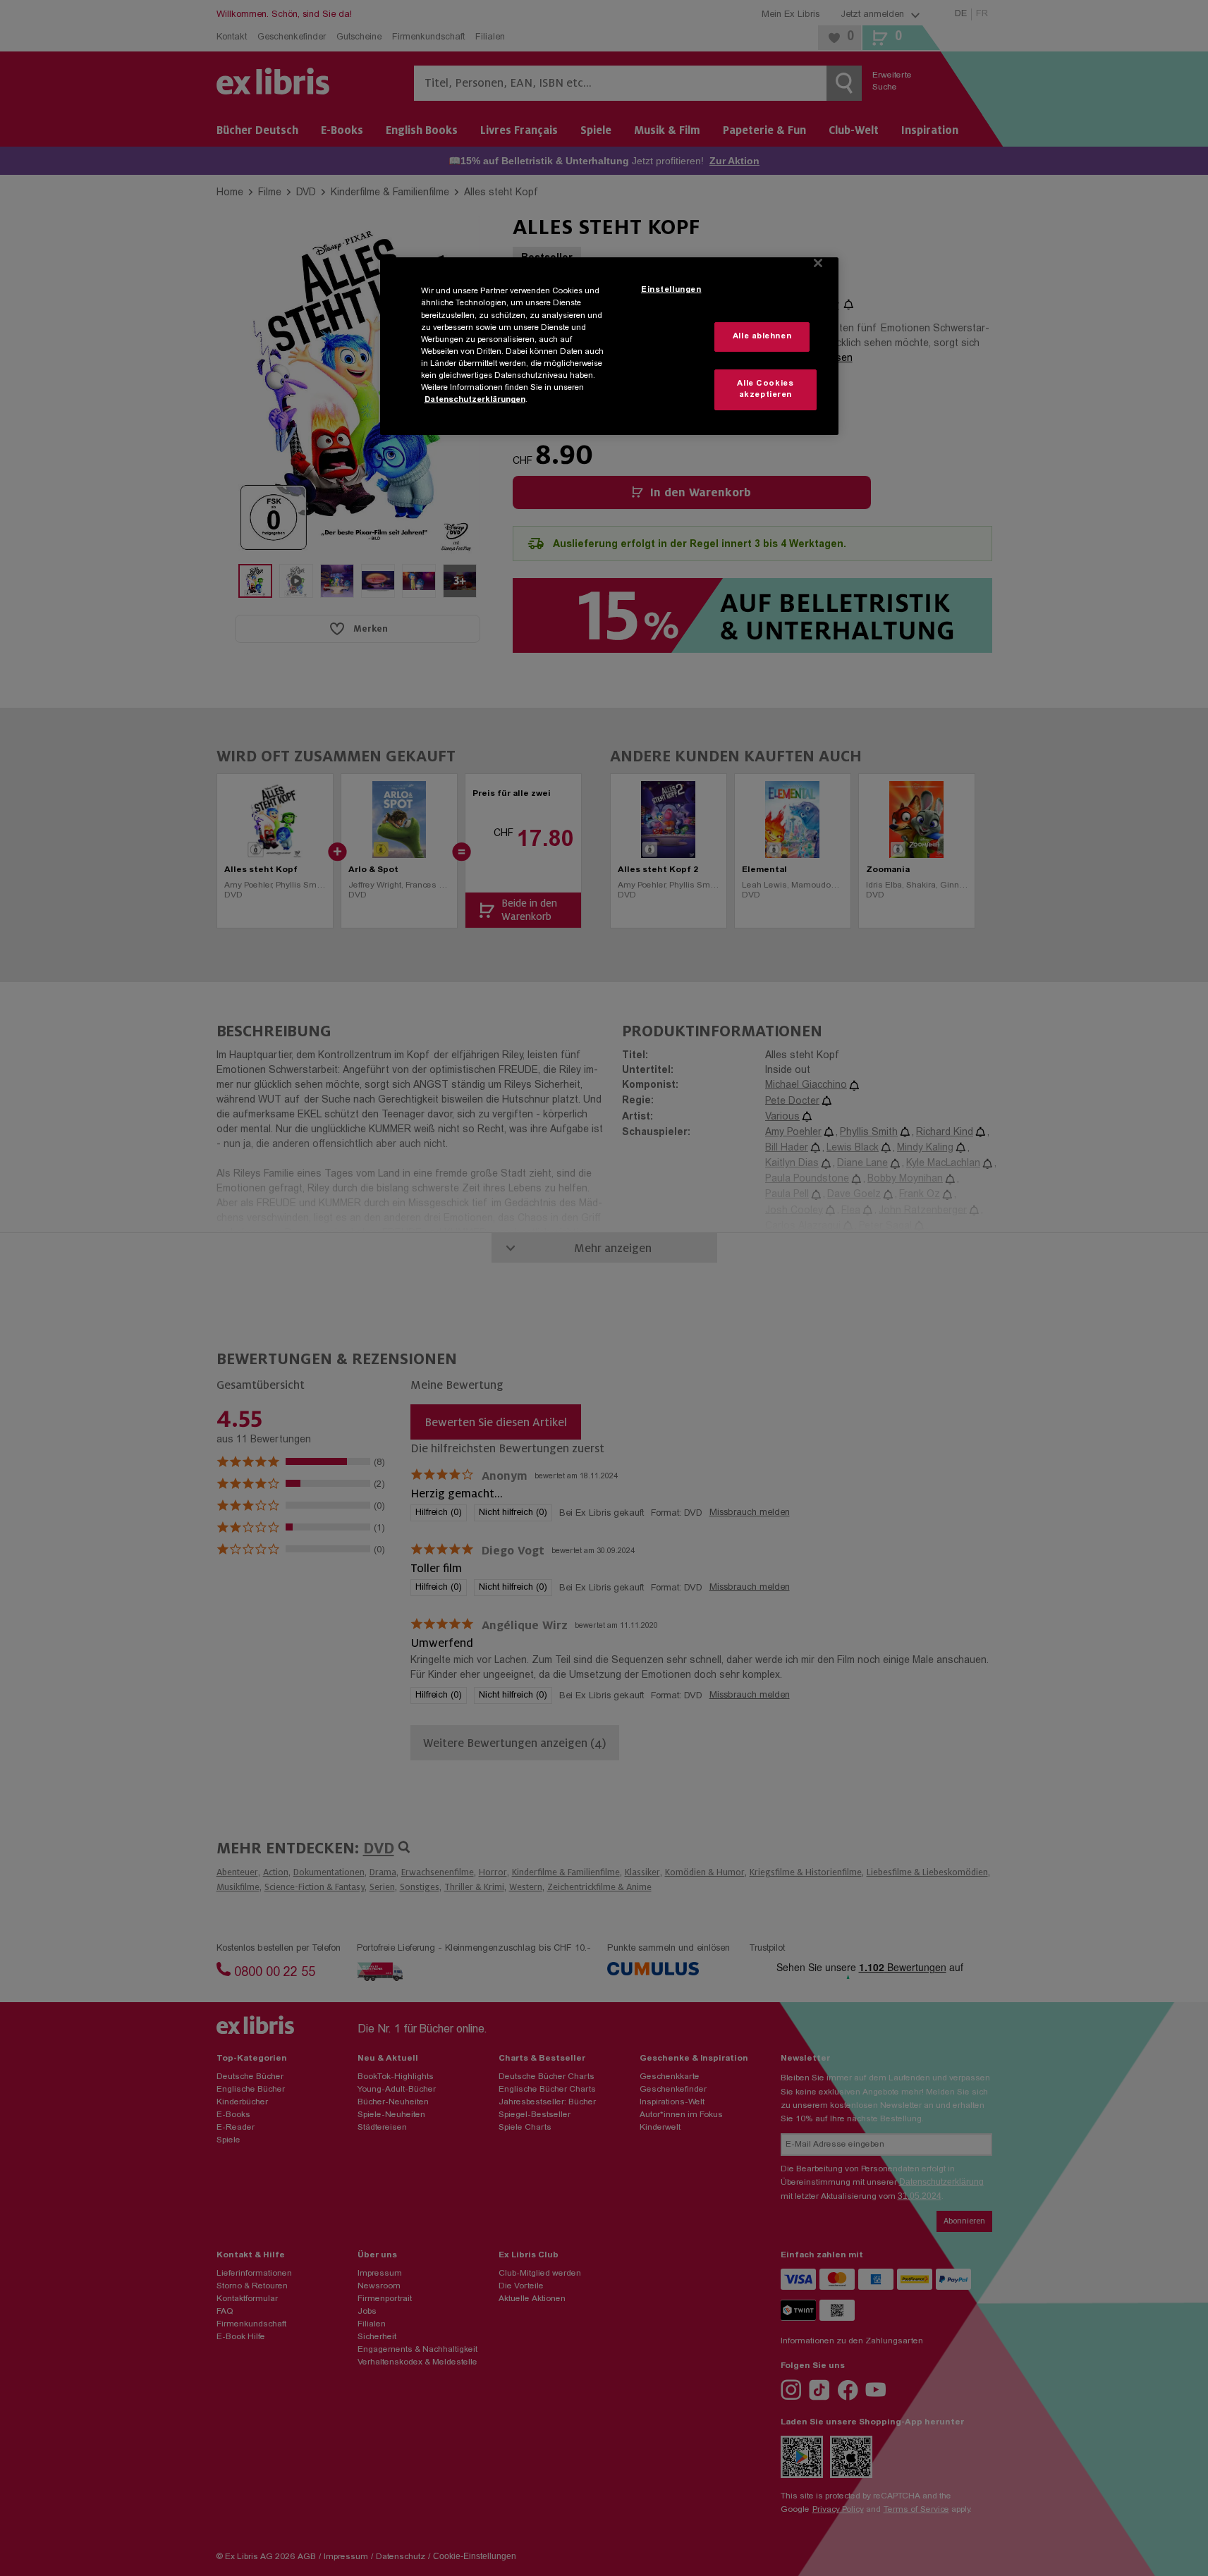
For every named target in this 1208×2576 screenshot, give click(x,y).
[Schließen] (818, 263)
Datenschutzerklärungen (475, 400)
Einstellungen (671, 290)
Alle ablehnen (762, 337)
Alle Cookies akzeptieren (765, 390)
